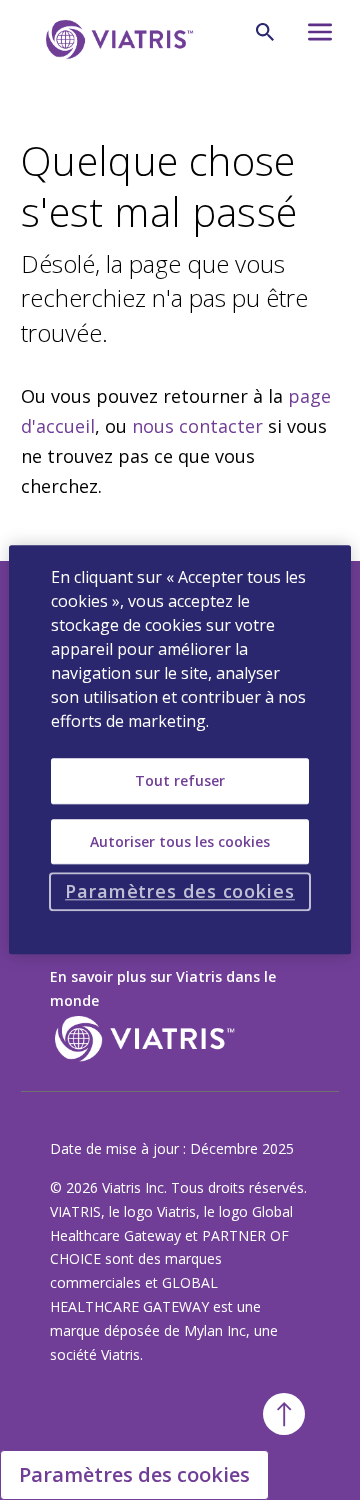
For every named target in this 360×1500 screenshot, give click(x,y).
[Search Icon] (265, 32)
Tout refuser (180, 780)
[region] (180, 749)
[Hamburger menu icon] (316, 37)
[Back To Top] (284, 1414)
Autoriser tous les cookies (180, 841)
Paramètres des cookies (134, 1474)
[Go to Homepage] (116, 39)
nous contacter (197, 426)
